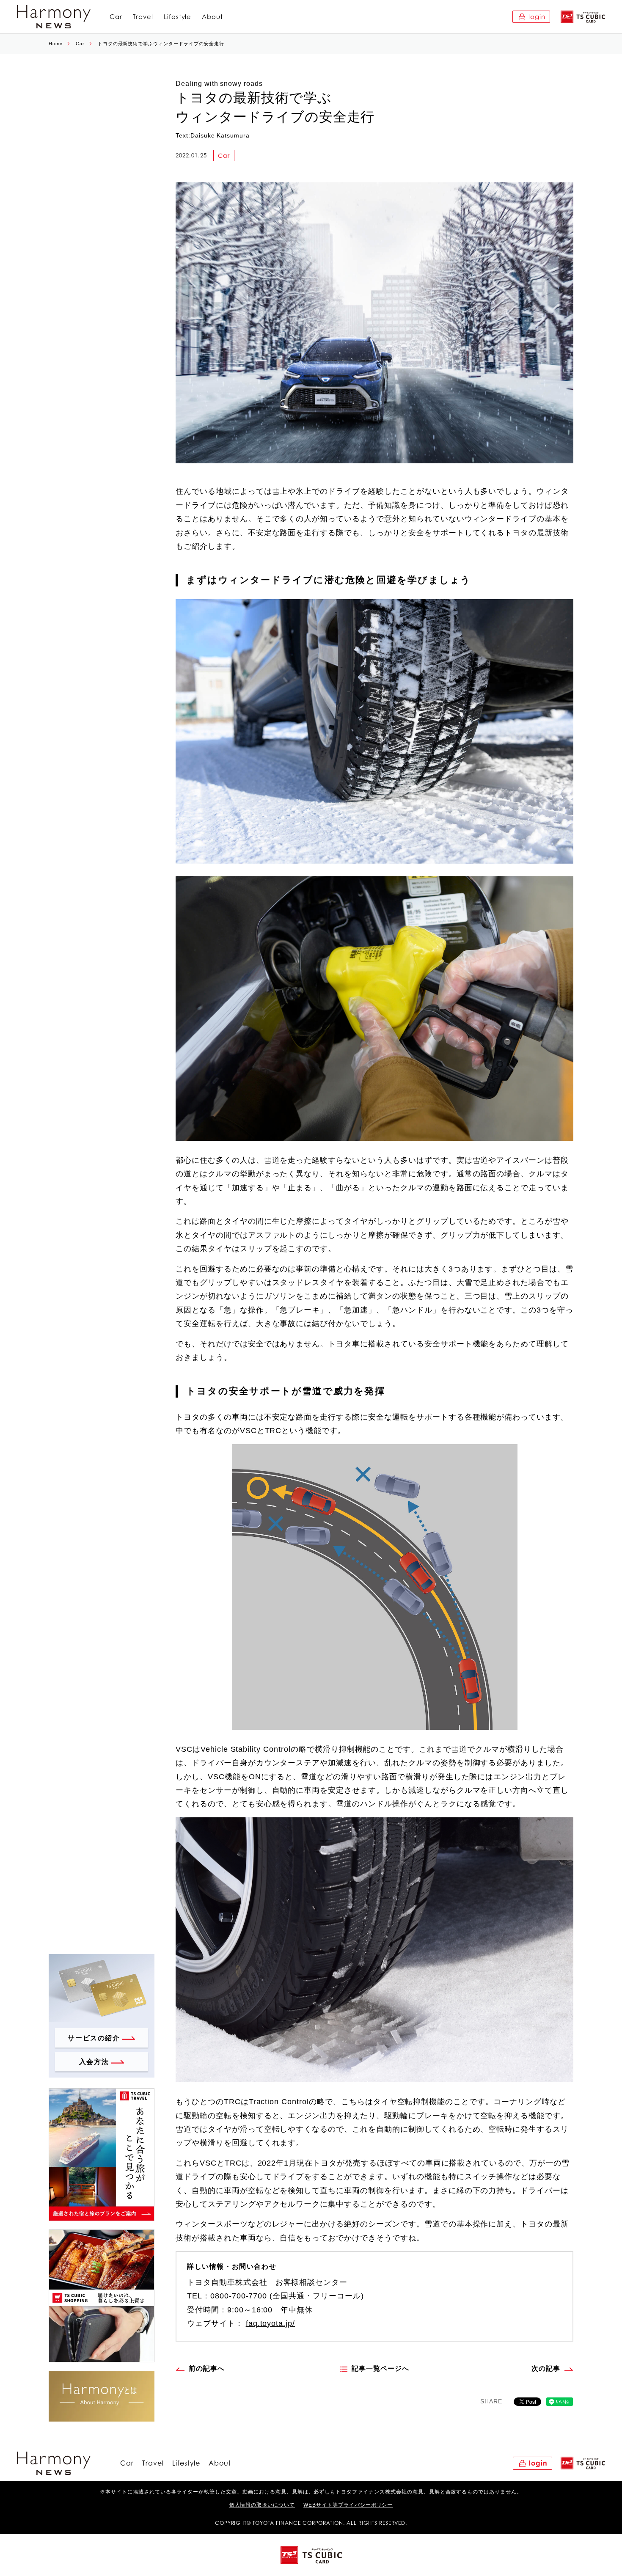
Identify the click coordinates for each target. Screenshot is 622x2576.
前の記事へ (207, 2368)
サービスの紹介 (94, 2038)
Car (116, 17)
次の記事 (546, 2368)
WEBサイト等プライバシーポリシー (348, 2505)
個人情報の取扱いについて (262, 2505)
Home (56, 44)
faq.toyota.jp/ (270, 2323)
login (537, 17)
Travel (143, 17)
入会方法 (94, 2062)
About (212, 17)
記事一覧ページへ (380, 2368)
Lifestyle (178, 17)
